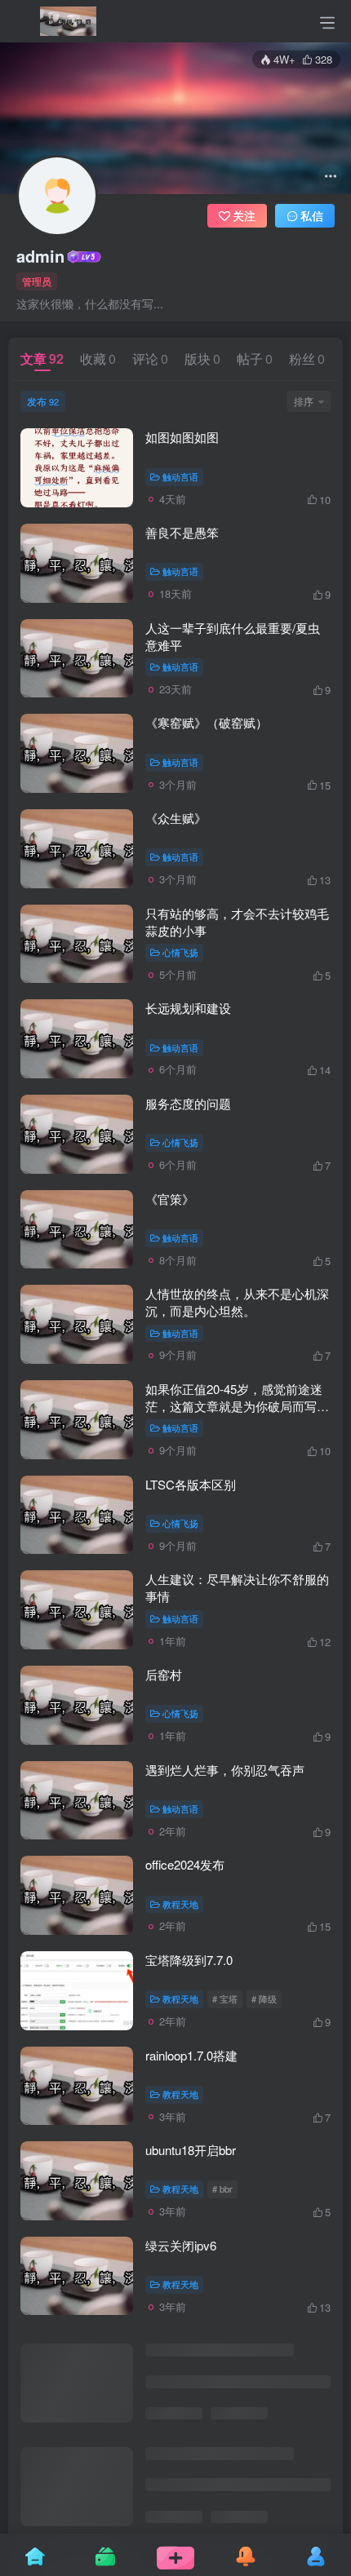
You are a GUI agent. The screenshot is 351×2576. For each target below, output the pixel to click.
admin (40, 256)
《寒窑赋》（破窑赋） (207, 722)
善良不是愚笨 (182, 532)
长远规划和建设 (188, 1008)
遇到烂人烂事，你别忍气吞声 (225, 1770)
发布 (43, 401)
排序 (304, 401)
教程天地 (180, 1904)
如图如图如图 (182, 437)
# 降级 (264, 1998)
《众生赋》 (176, 818)
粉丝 (307, 359)
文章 (42, 359)
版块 (202, 359)
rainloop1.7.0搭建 (191, 2055)
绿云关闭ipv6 (181, 2245)
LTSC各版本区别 (191, 1484)
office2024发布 (185, 1864)
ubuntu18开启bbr (191, 2150)
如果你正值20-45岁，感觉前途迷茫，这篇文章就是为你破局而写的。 (234, 1406)
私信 (312, 215)
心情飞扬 (180, 952)
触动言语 (180, 476)
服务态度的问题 (188, 1103)
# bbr (222, 2189)
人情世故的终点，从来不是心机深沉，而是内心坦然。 (237, 1302)
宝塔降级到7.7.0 (189, 1960)
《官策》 (170, 1199)
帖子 (255, 359)
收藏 (98, 359)
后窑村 (164, 1674)
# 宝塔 (225, 1998)
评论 (150, 359)
